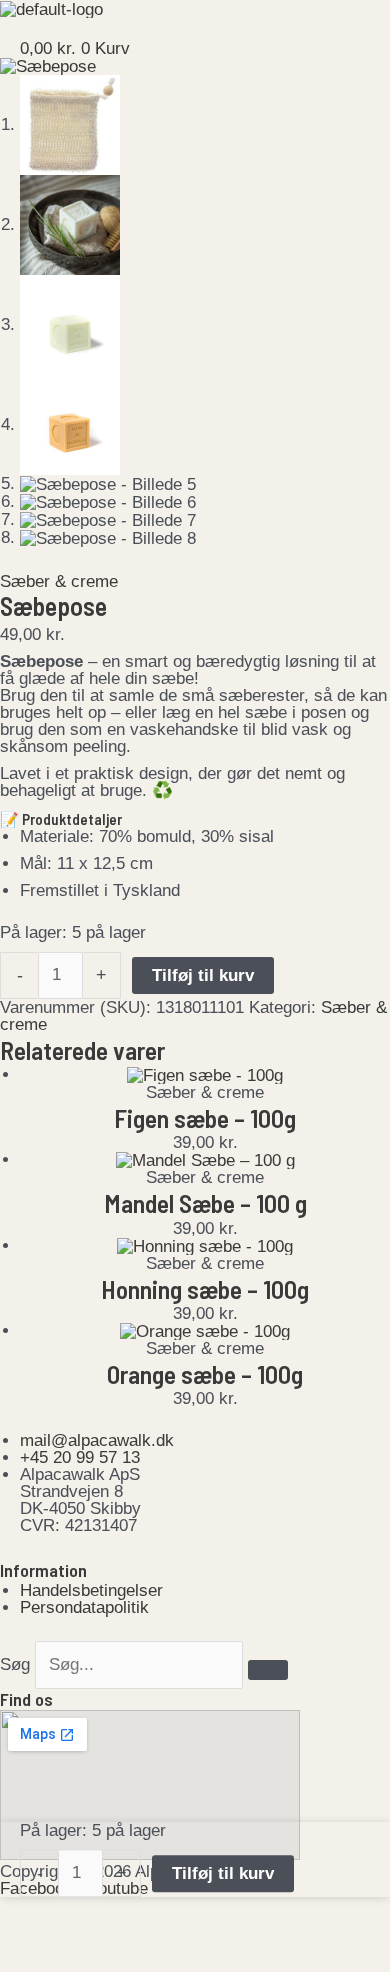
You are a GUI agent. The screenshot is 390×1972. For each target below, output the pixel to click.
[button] (195, 29)
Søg (15, 1664)
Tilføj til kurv (203, 975)
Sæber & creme (59, 581)
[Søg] (268, 1670)
